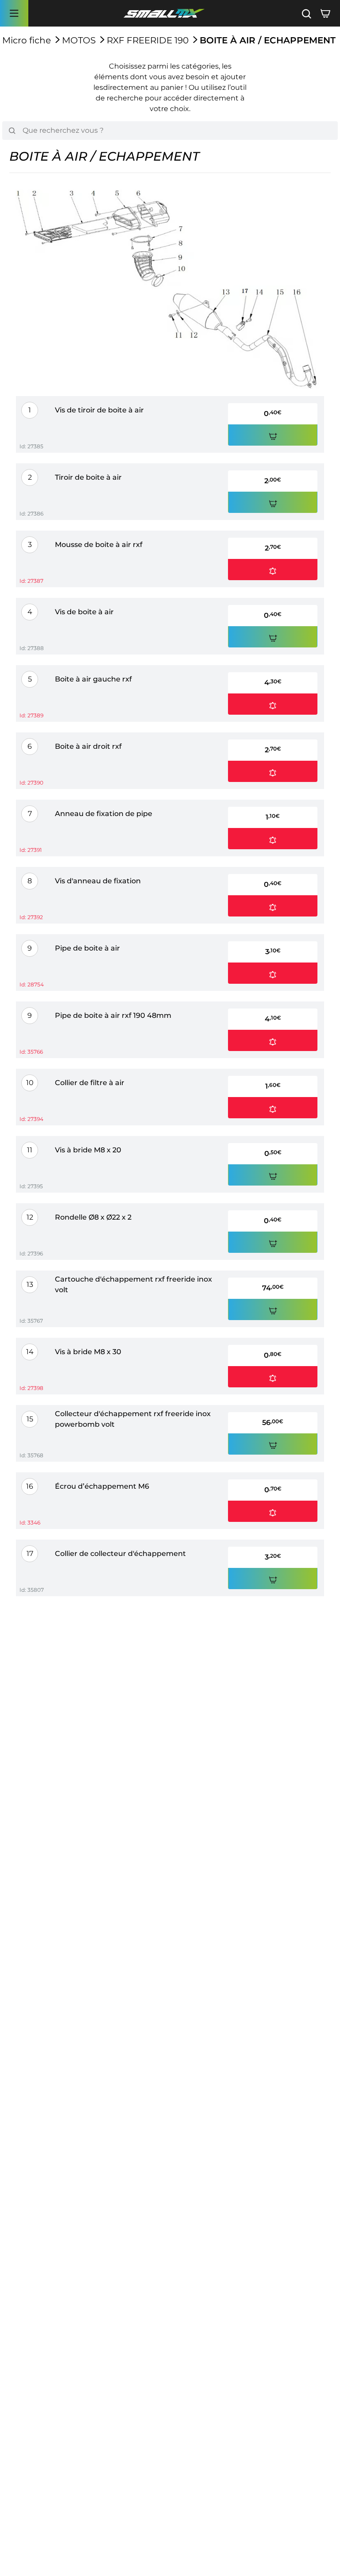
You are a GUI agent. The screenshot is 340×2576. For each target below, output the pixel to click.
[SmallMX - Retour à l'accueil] (164, 13)
